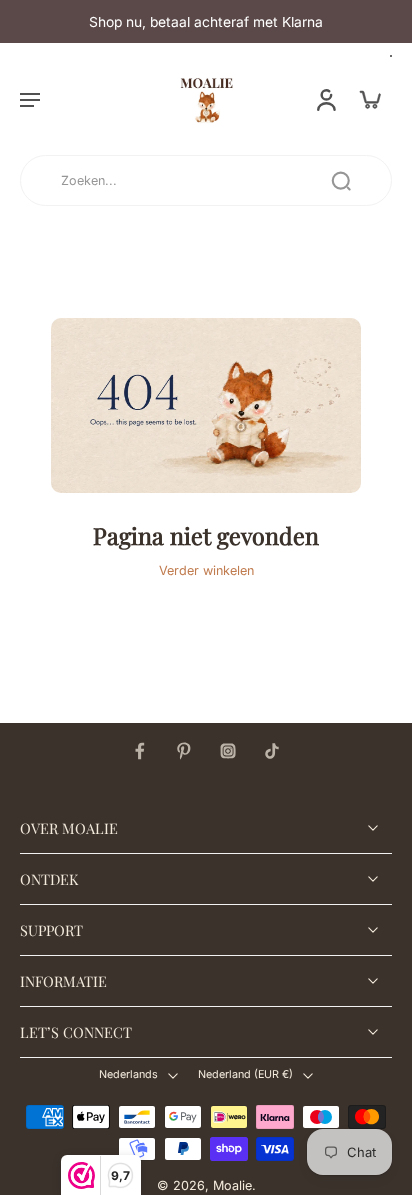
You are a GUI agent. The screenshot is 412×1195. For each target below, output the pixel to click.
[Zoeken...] (341, 181)
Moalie (232, 1186)
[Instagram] (228, 751)
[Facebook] (140, 751)
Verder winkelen (206, 570)
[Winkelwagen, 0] (370, 99)
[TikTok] (272, 751)
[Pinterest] (184, 751)
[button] (30, 99)
